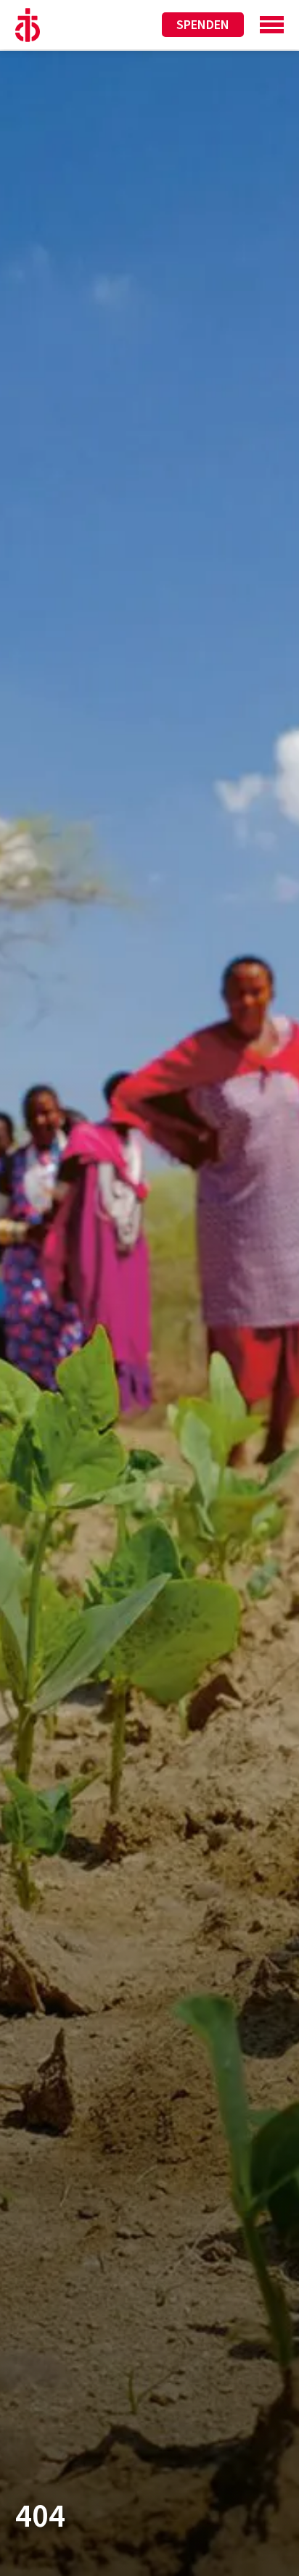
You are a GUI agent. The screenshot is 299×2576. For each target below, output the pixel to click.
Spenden (203, 24)
